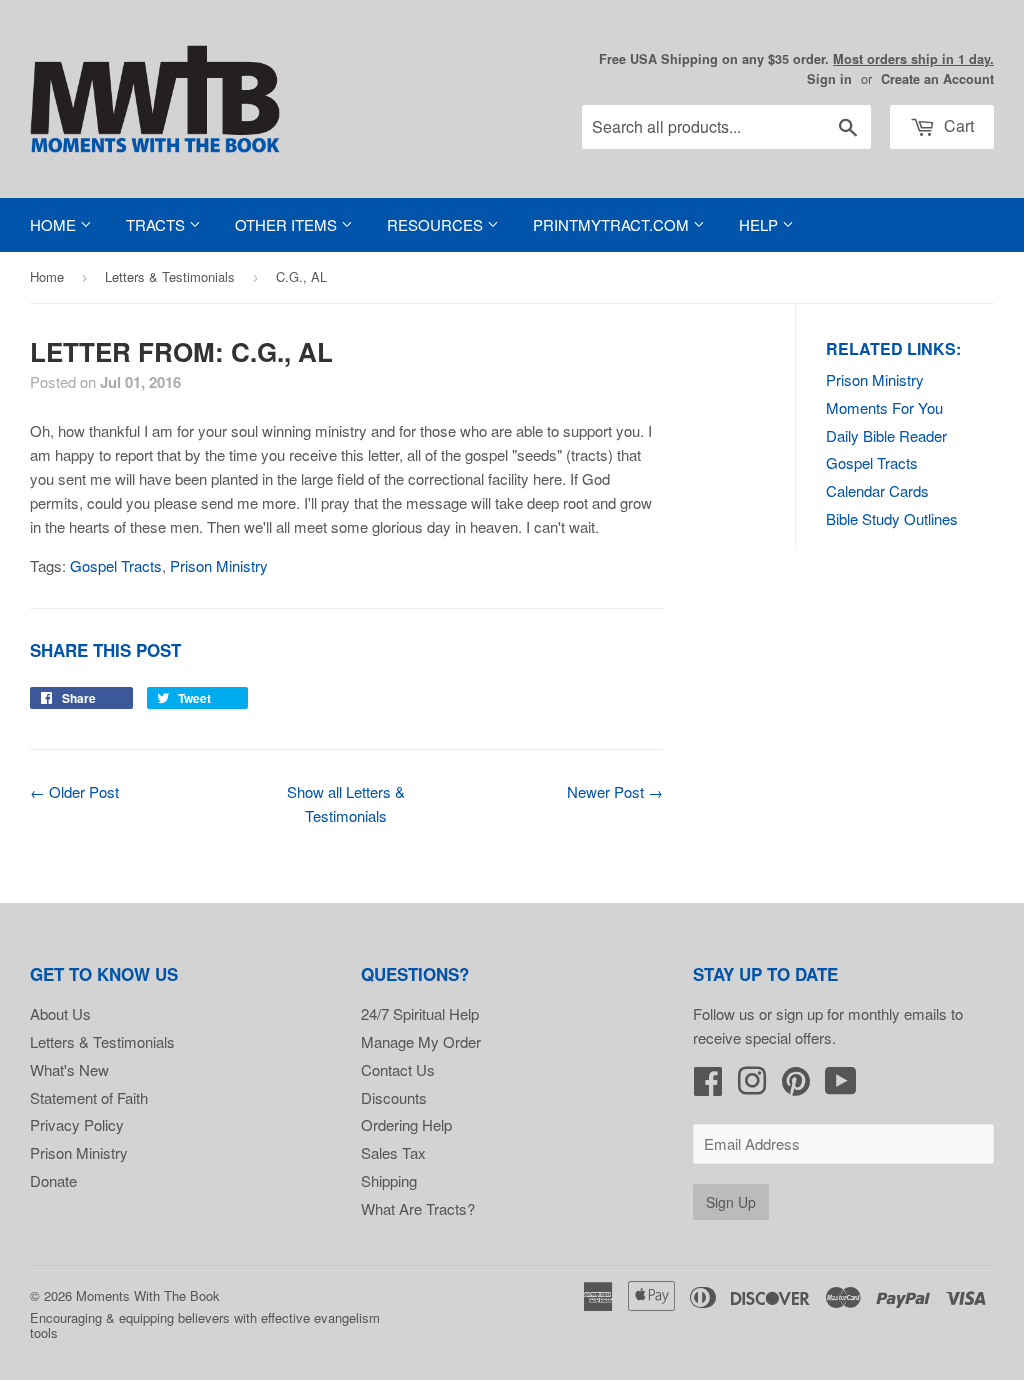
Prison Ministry (875, 379)
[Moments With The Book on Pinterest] (796, 1086)
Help (760, 224)
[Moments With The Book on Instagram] (752, 1086)
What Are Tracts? (418, 1208)
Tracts (157, 224)
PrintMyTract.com (613, 224)
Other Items (288, 224)
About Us (60, 1013)
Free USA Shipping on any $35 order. (796, 59)
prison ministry (219, 565)
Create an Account (937, 79)
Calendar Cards (877, 490)
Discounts (394, 1097)
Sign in (829, 79)
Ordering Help (406, 1124)
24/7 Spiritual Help (420, 1013)
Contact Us (398, 1069)
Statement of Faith (89, 1097)
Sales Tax (393, 1152)
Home (55, 224)
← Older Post (74, 791)
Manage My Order (421, 1041)
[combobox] (726, 127)
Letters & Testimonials (170, 276)
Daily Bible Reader (886, 435)
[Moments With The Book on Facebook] (708, 1086)
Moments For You (884, 407)
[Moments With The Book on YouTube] (841, 1086)
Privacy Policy (77, 1124)
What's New (69, 1069)
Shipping (389, 1180)
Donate (53, 1180)
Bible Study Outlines (892, 518)
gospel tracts (116, 565)
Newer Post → (615, 791)
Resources (437, 224)
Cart (957, 125)
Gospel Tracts (872, 462)
